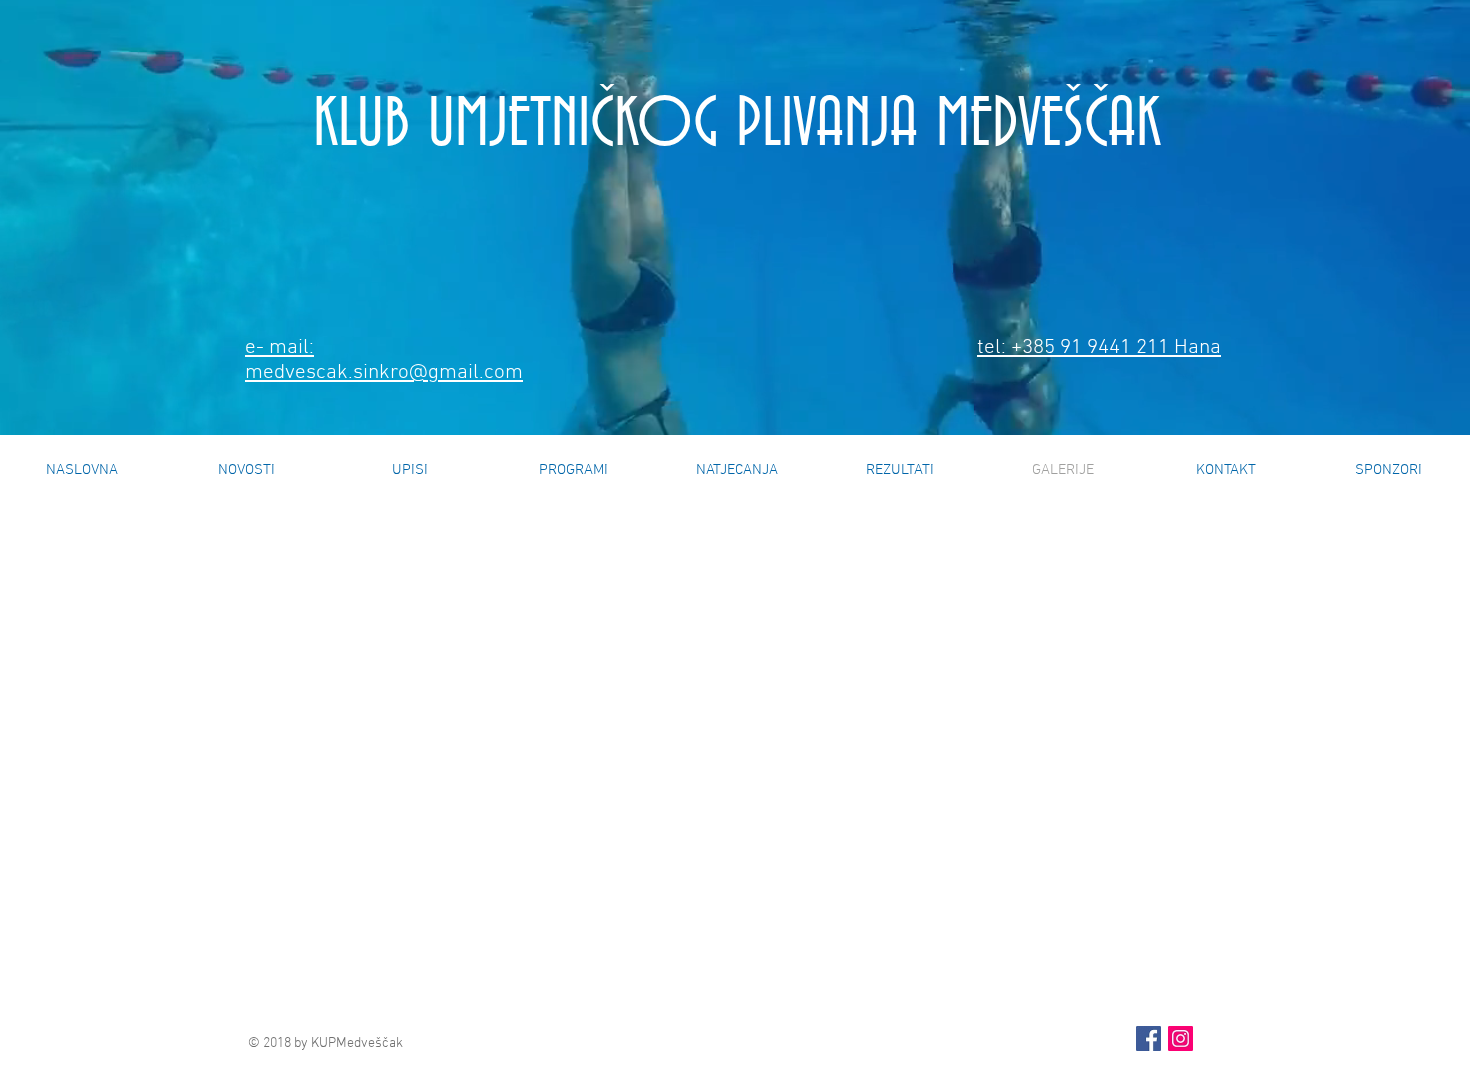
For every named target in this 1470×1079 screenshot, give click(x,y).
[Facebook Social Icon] (1148, 1038)
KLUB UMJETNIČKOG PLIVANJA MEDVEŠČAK (737, 125)
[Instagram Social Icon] (1180, 1038)
